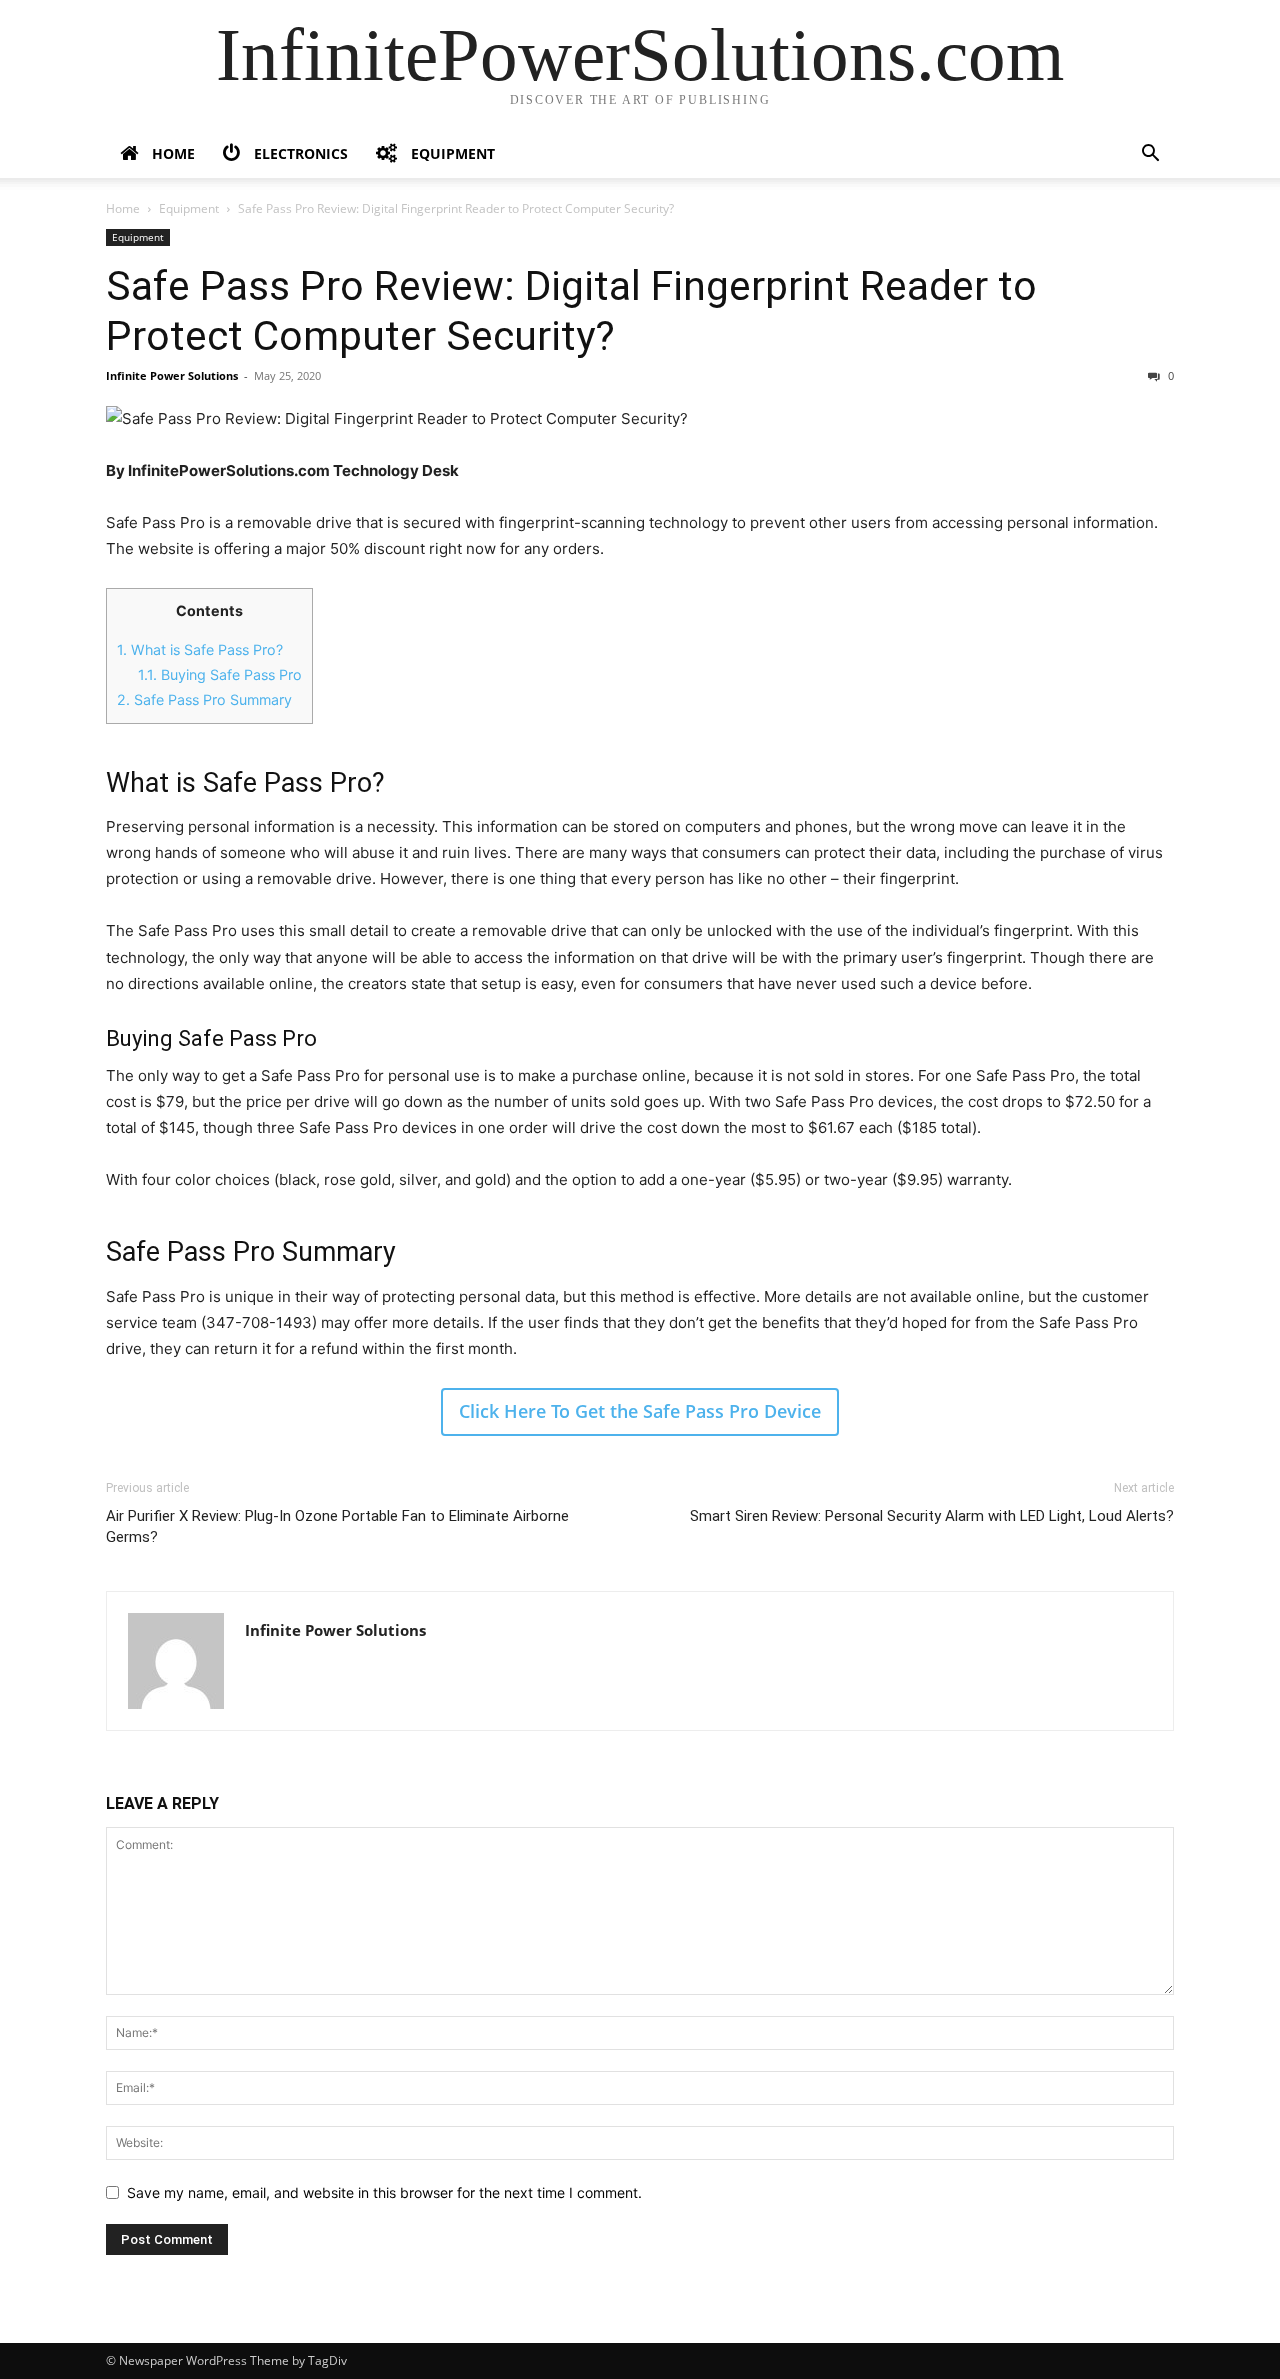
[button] (1150, 155)
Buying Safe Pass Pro (220, 674)
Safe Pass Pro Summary (204, 699)
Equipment (189, 208)
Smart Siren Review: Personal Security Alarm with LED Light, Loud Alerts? (932, 1516)
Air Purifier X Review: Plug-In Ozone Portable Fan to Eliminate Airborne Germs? (337, 1526)
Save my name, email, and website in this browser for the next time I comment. (384, 2192)
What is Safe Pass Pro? (200, 649)
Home (123, 208)
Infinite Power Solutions (172, 375)
